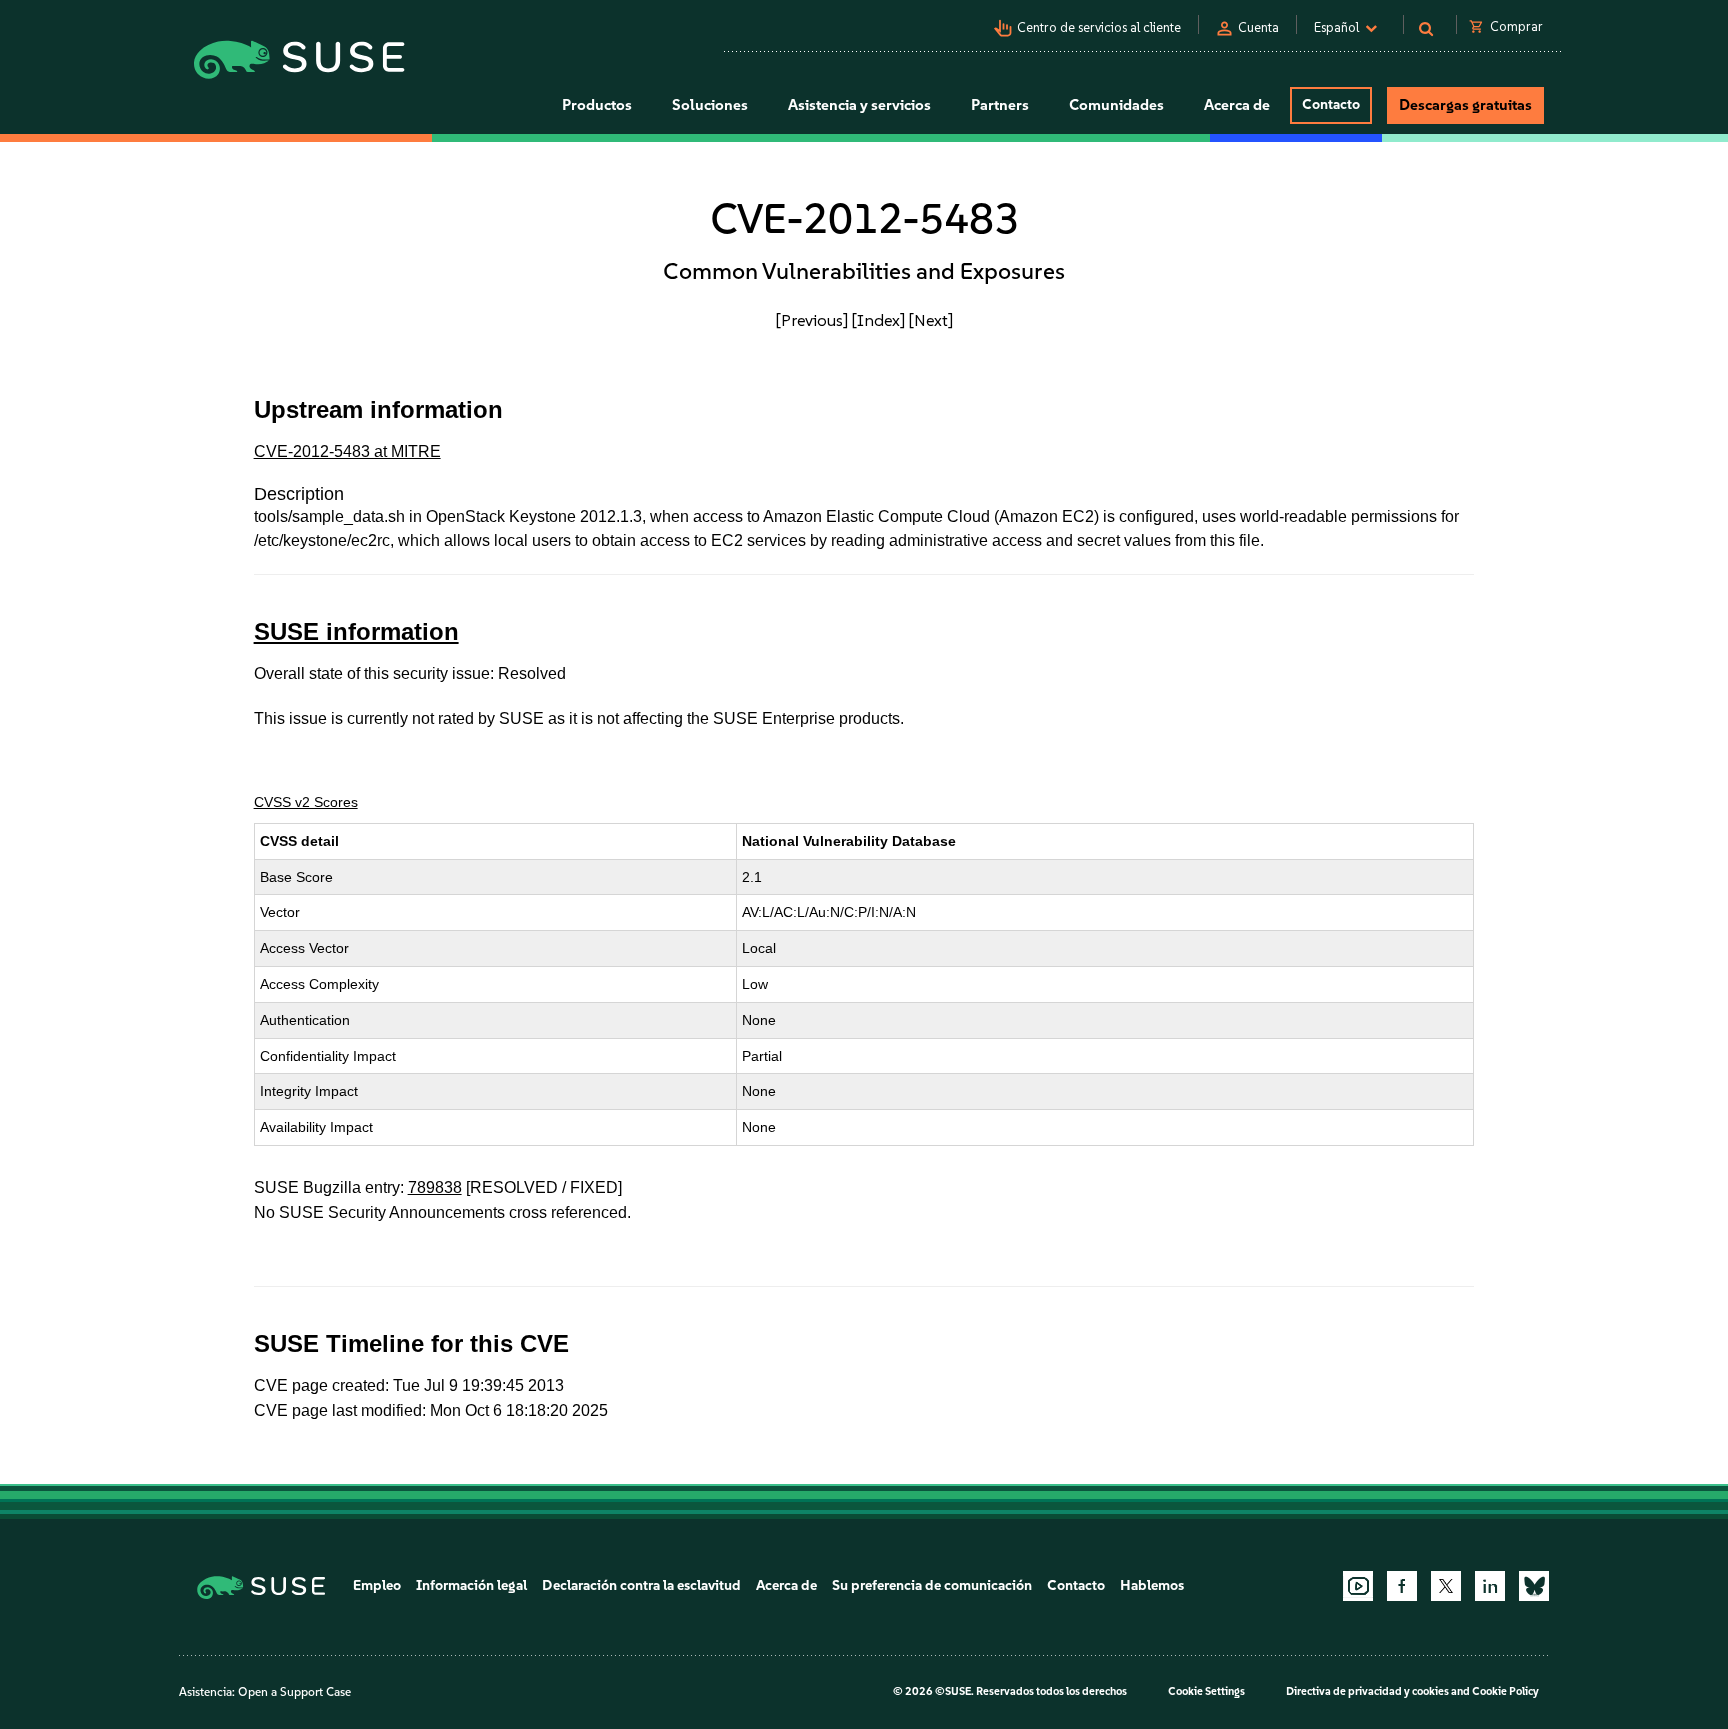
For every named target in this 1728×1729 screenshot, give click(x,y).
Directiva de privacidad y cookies (1367, 1691)
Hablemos (1152, 1585)
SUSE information (356, 631)
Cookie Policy (1505, 1691)
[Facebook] (1402, 1586)
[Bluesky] (1534, 1586)
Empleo (377, 1585)
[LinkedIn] (1490, 1586)
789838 (435, 1187)
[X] (1446, 1586)
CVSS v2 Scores (306, 802)
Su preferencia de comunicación (932, 1585)
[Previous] (812, 320)
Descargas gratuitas (1465, 105)
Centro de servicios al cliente (1099, 27)
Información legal (471, 1585)
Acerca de (786, 1585)
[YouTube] (1358, 1586)
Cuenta (1258, 27)
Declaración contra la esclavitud (641, 1585)
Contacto (1331, 104)
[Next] (931, 320)
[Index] (878, 320)
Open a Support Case (294, 1692)
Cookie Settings (1206, 1691)
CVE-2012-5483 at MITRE (347, 451)
